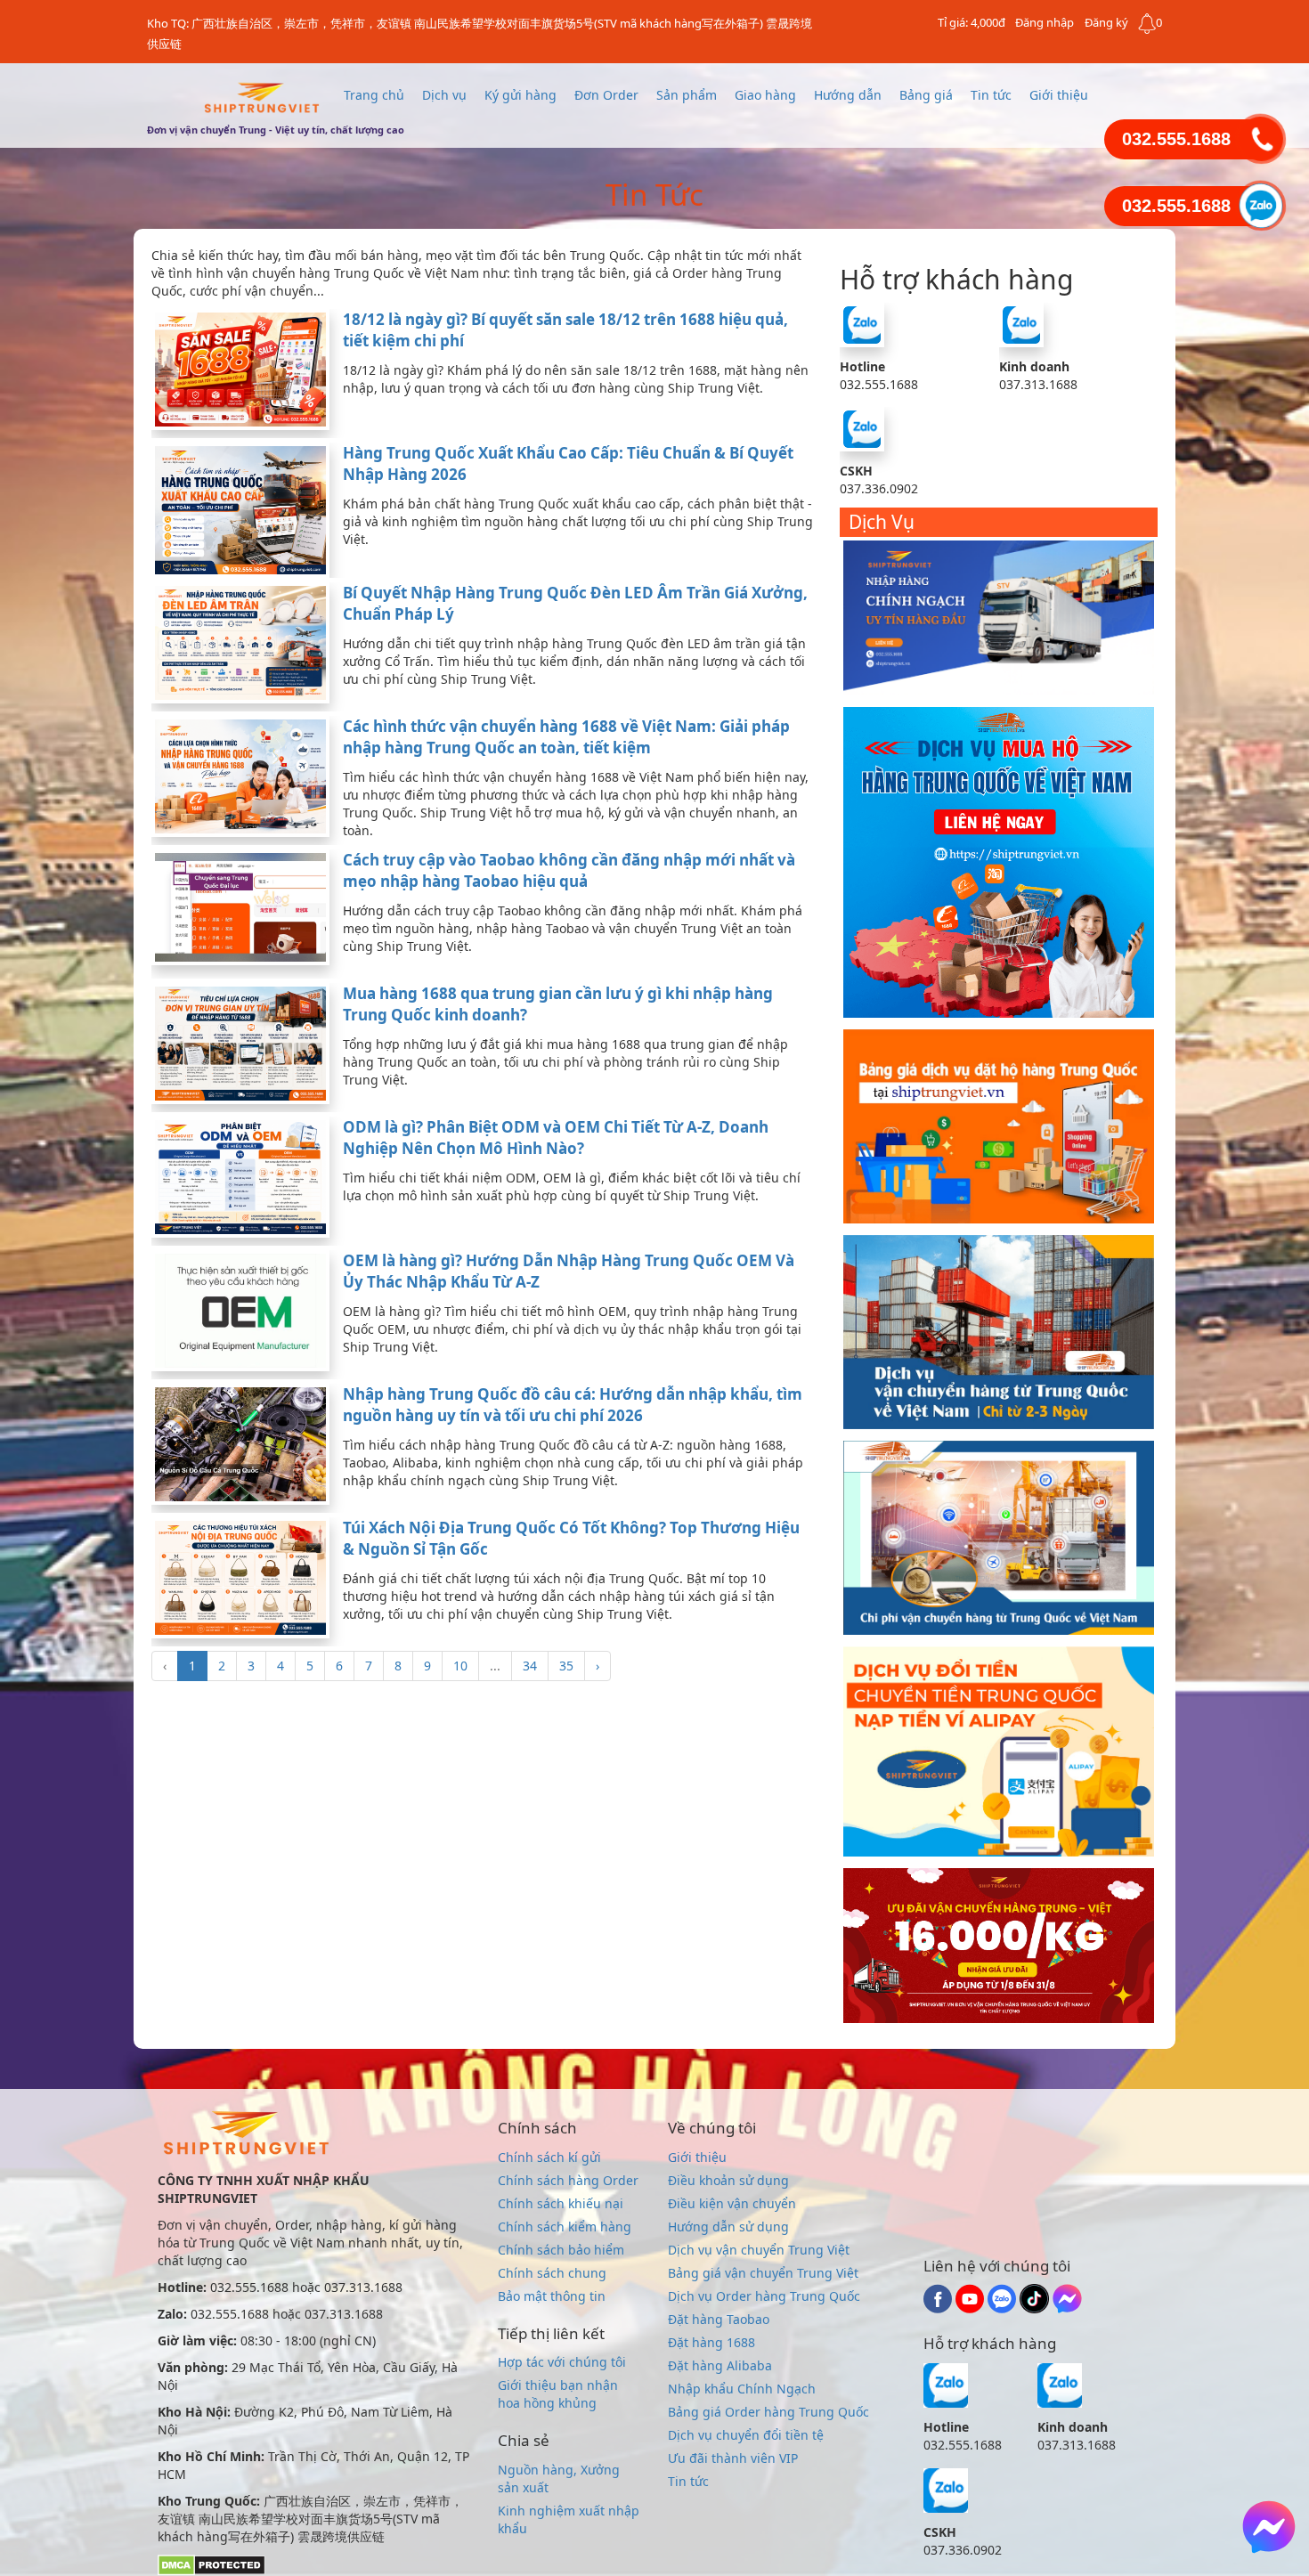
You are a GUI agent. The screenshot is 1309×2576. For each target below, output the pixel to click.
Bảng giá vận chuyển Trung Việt (763, 2273)
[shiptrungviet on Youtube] (972, 2308)
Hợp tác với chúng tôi (562, 2362)
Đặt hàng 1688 (711, 2342)
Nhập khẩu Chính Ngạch (742, 2389)
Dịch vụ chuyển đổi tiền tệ (746, 2435)
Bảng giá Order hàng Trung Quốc (768, 2412)
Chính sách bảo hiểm (561, 2250)
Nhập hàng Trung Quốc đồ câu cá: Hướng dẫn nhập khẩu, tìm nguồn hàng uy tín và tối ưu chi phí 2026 (573, 1405)
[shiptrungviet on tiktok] (1036, 2308)
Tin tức (991, 95)
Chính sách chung (552, 2273)
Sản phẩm (687, 95)
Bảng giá (926, 95)
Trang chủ (374, 95)
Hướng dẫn (848, 95)
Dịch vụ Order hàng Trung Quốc (764, 2296)
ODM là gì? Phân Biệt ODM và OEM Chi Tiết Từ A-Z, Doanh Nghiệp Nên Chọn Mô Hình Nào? (556, 1138)
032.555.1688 (1176, 139)
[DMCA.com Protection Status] (211, 2564)
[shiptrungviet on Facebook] (939, 2308)
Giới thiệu (1059, 95)
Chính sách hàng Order (568, 2180)
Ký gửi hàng (520, 95)
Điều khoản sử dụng (728, 2180)
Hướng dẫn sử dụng (728, 2227)
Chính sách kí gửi (549, 2157)
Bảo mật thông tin (552, 2296)
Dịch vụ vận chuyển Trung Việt (759, 2250)
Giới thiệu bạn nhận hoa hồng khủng (558, 2394)
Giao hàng (765, 95)
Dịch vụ (444, 95)
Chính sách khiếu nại (561, 2203)
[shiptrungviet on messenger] (1067, 2308)
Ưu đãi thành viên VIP (733, 2458)
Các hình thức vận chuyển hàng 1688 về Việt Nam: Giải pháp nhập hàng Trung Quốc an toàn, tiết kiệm (566, 737)
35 (566, 1666)
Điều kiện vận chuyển (732, 2203)
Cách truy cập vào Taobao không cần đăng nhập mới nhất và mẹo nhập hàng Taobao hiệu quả (569, 870)
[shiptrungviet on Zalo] (1004, 2308)
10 (460, 1666)
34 (530, 1666)
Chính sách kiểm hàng (565, 2227)
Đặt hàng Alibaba (720, 2365)
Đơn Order (606, 95)
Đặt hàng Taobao (719, 2319)
